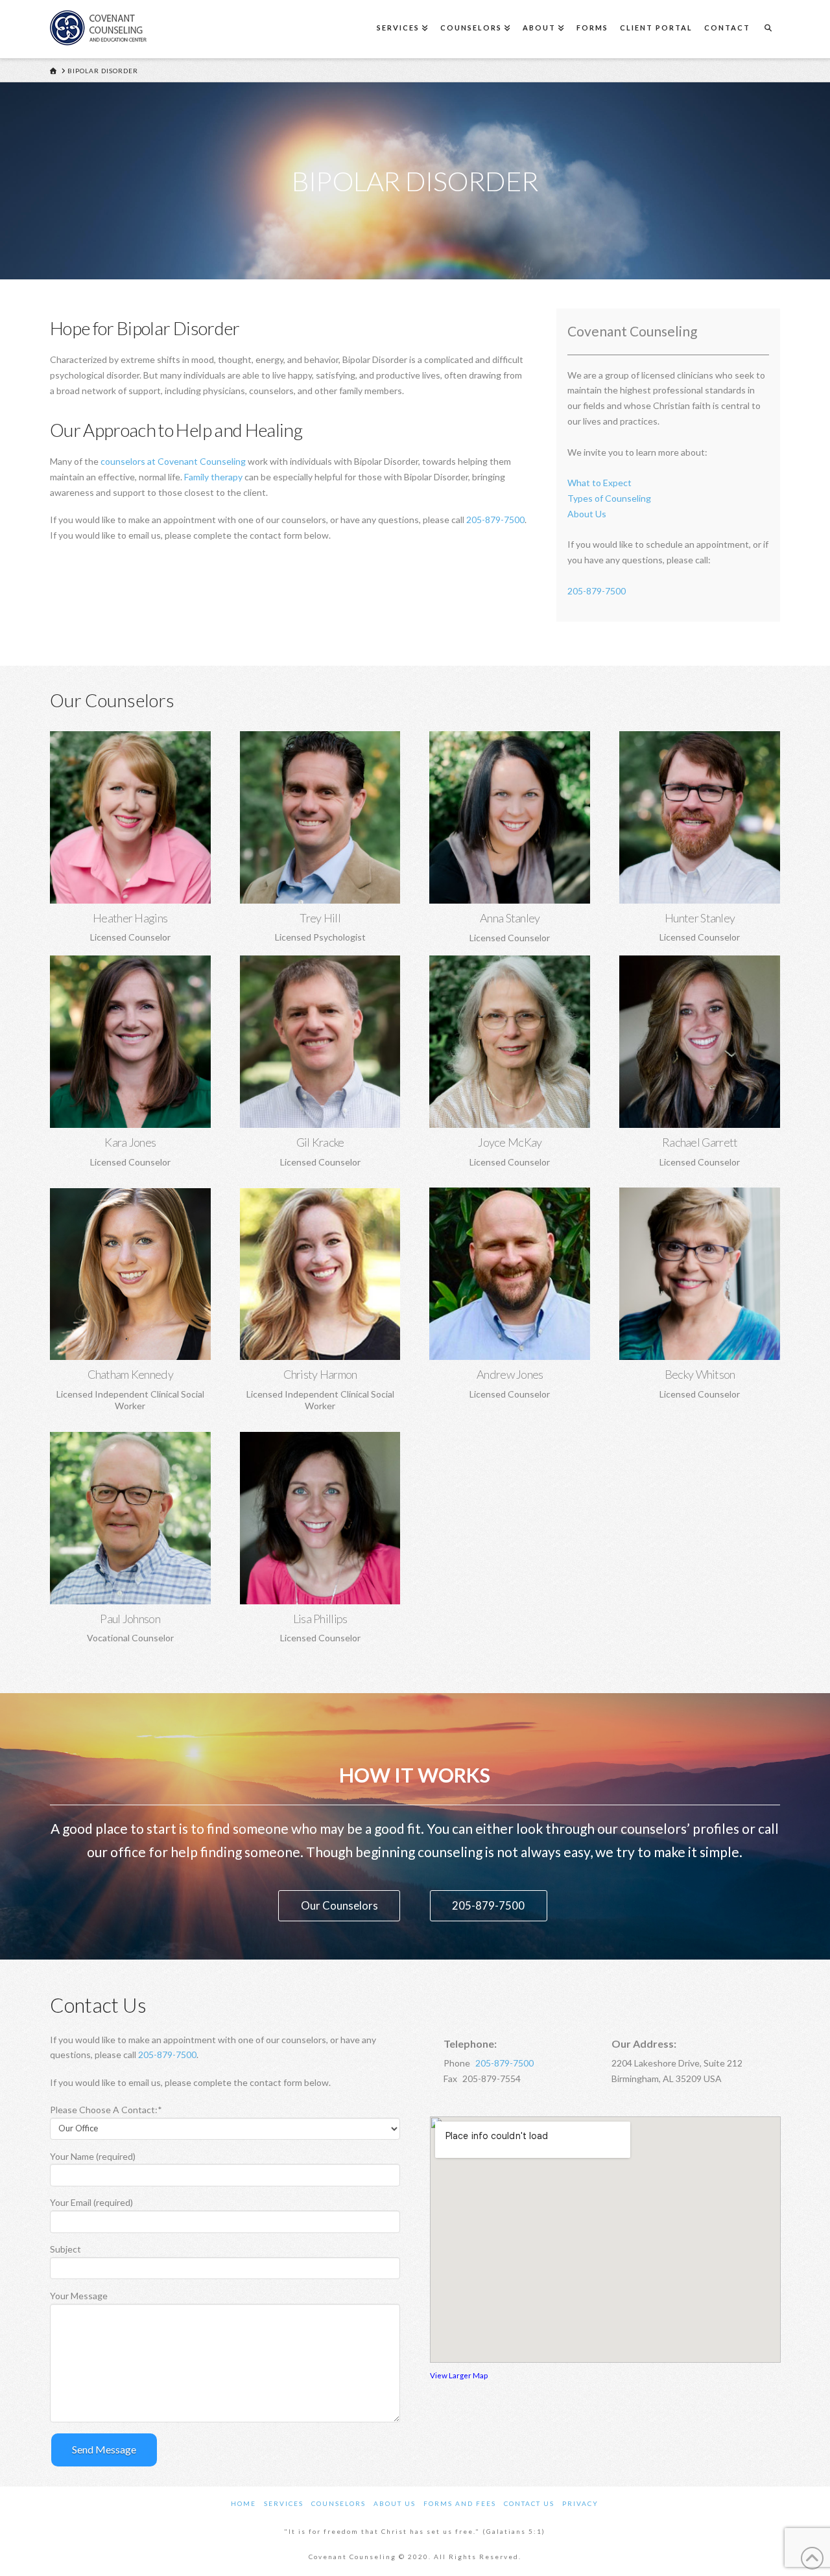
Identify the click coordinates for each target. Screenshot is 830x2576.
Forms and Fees (460, 2503)
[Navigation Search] (768, 29)
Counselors (338, 2503)
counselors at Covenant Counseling (173, 461)
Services (284, 2503)
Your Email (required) (91, 2202)
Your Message (79, 2296)
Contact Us (529, 2503)
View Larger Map (459, 2375)
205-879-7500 (495, 520)
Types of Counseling (609, 498)
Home (243, 2503)
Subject (65, 2249)
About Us (587, 514)
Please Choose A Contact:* (106, 2110)
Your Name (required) (93, 2156)
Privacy (580, 2503)
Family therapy (213, 477)
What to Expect (599, 483)
